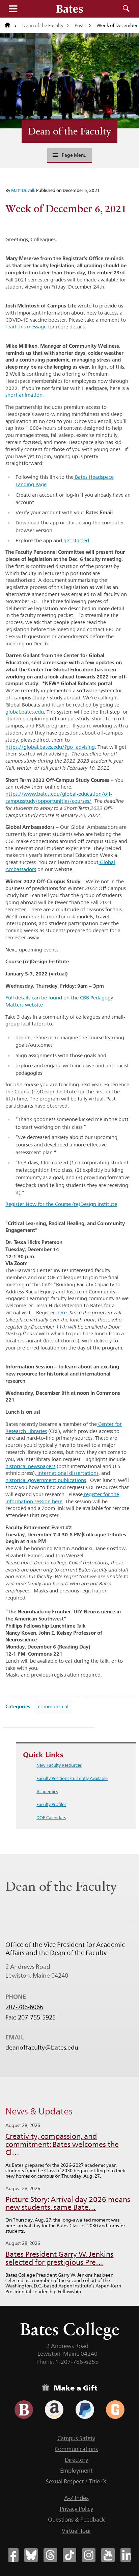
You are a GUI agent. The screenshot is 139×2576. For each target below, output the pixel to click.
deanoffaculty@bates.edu (42, 2048)
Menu (13, 9)
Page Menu (74, 155)
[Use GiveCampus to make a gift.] (115, 2410)
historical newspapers (30, 1466)
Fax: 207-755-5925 (31, 2017)
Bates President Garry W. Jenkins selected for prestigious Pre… (59, 2258)
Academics (47, 1791)
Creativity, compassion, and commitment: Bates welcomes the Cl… (62, 2144)
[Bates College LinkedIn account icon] (127, 2555)
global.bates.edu (25, 712)
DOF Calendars (51, 1817)
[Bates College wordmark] (69, 9)
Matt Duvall (23, 190)
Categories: (19, 1706)
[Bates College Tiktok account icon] (69, 2555)
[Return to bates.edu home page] (11, 25)
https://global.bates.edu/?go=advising (50, 747)
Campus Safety (76, 2438)
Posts (80, 25)
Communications (76, 2449)
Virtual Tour (76, 2531)
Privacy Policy (76, 2509)
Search (126, 9)
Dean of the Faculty (43, 25)
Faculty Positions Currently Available (72, 1778)
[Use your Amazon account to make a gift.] (54, 2410)
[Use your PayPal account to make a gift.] (85, 2410)
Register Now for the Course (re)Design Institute (61, 1204)
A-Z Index (76, 2498)
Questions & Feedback (76, 2520)
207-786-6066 (24, 2007)
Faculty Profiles (51, 1804)
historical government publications (46, 1480)
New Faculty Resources (59, 1765)
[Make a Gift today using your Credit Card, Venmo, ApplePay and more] (24, 2410)
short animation (24, 395)
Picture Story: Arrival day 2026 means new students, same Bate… (68, 2203)
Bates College (70, 2329)
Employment (76, 2471)
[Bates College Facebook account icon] (12, 2555)
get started (76, 540)
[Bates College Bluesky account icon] (31, 2555)
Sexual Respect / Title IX (76, 2481)
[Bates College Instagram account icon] (89, 2555)
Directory (76, 2460)
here (62, 1312)
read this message (26, 327)
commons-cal (53, 1706)
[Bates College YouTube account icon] (108, 2555)
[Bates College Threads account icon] (50, 2555)
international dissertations (67, 1473)
